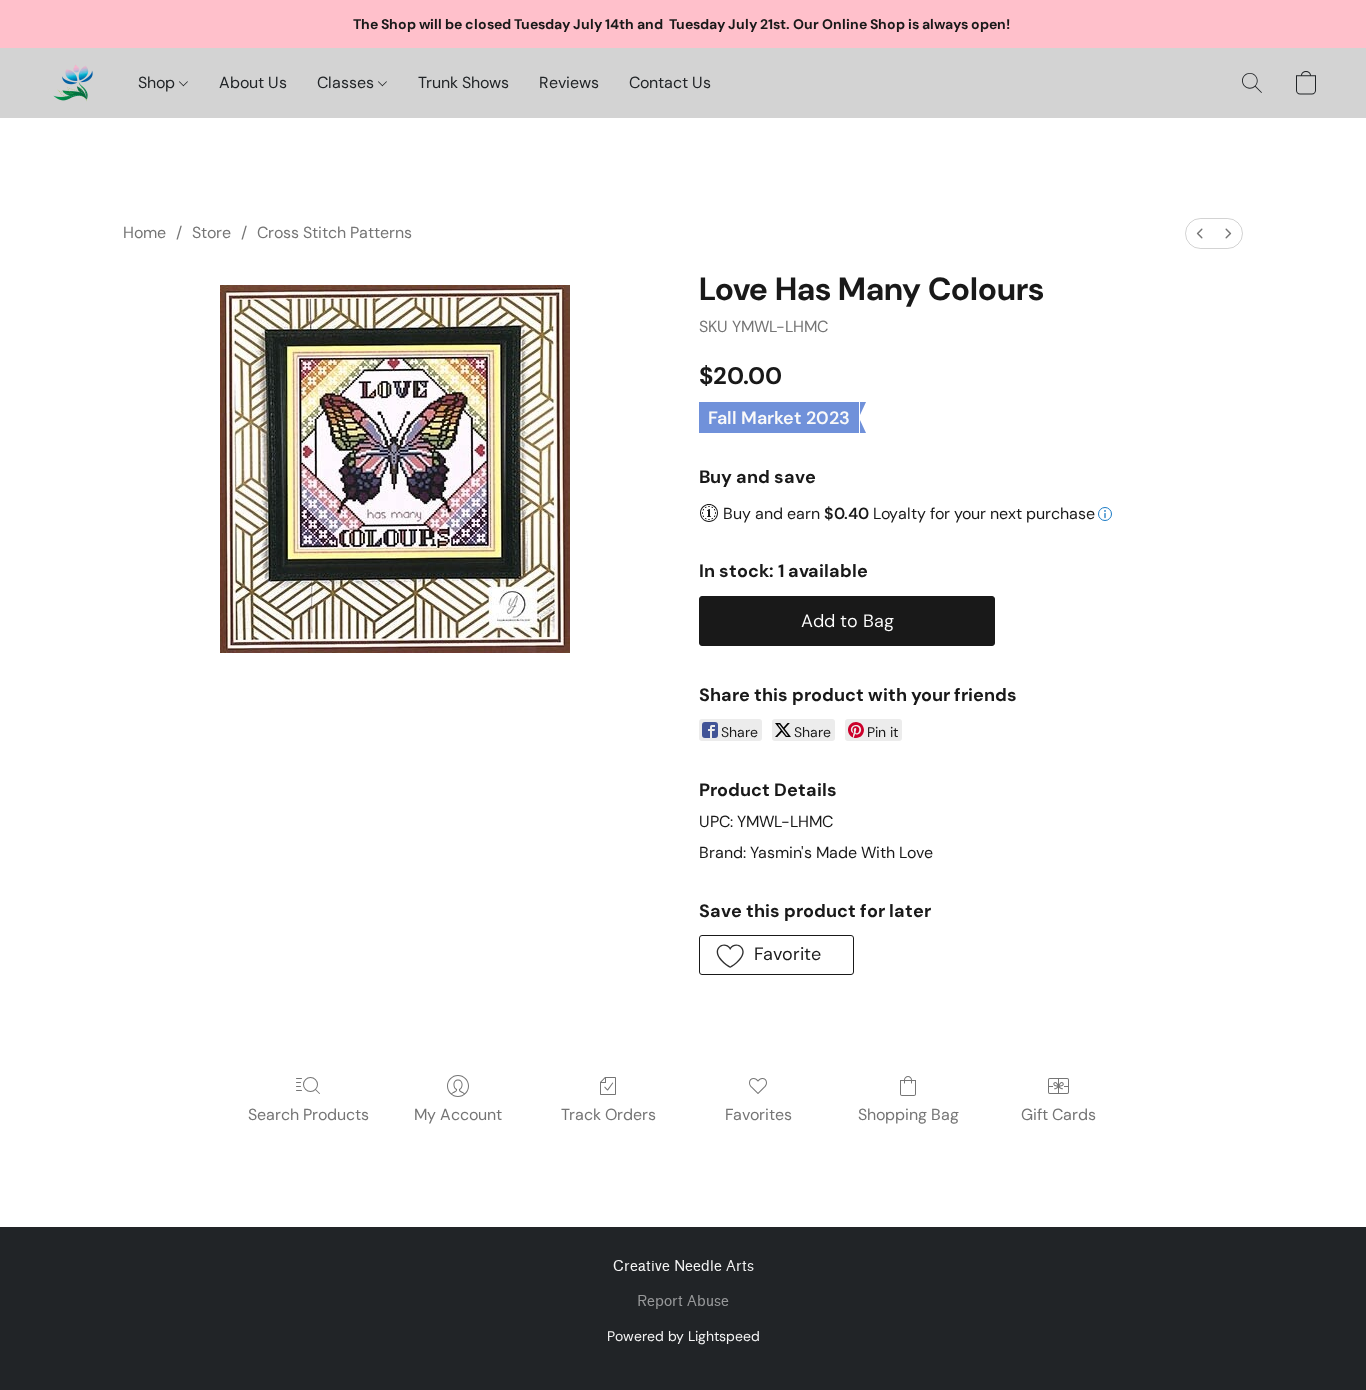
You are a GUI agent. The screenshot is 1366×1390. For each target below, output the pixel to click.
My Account (458, 1114)
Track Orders (608, 1114)
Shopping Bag (908, 1114)
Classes (347, 82)
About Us (253, 82)
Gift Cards (1058, 1114)
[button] (73, 83)
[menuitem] (1200, 233)
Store (211, 232)
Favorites (758, 1114)
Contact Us (670, 82)
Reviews (569, 82)
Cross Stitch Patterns (334, 232)
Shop (158, 82)
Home (144, 232)
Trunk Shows (463, 82)
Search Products (308, 1114)
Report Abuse (683, 1301)
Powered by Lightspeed (683, 1336)
